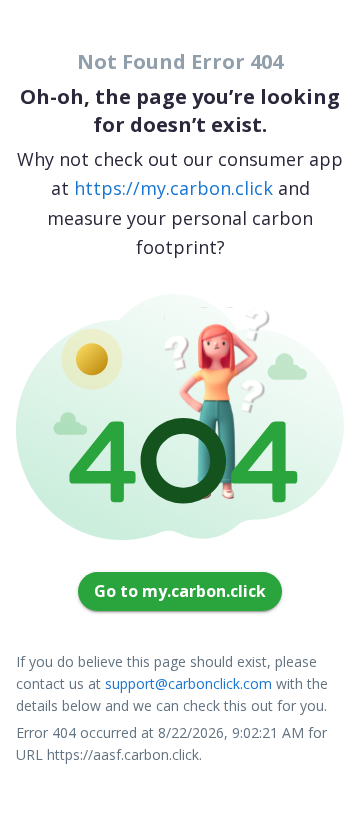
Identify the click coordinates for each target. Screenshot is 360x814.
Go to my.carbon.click (180, 591)
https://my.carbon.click (173, 188)
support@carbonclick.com (188, 683)
